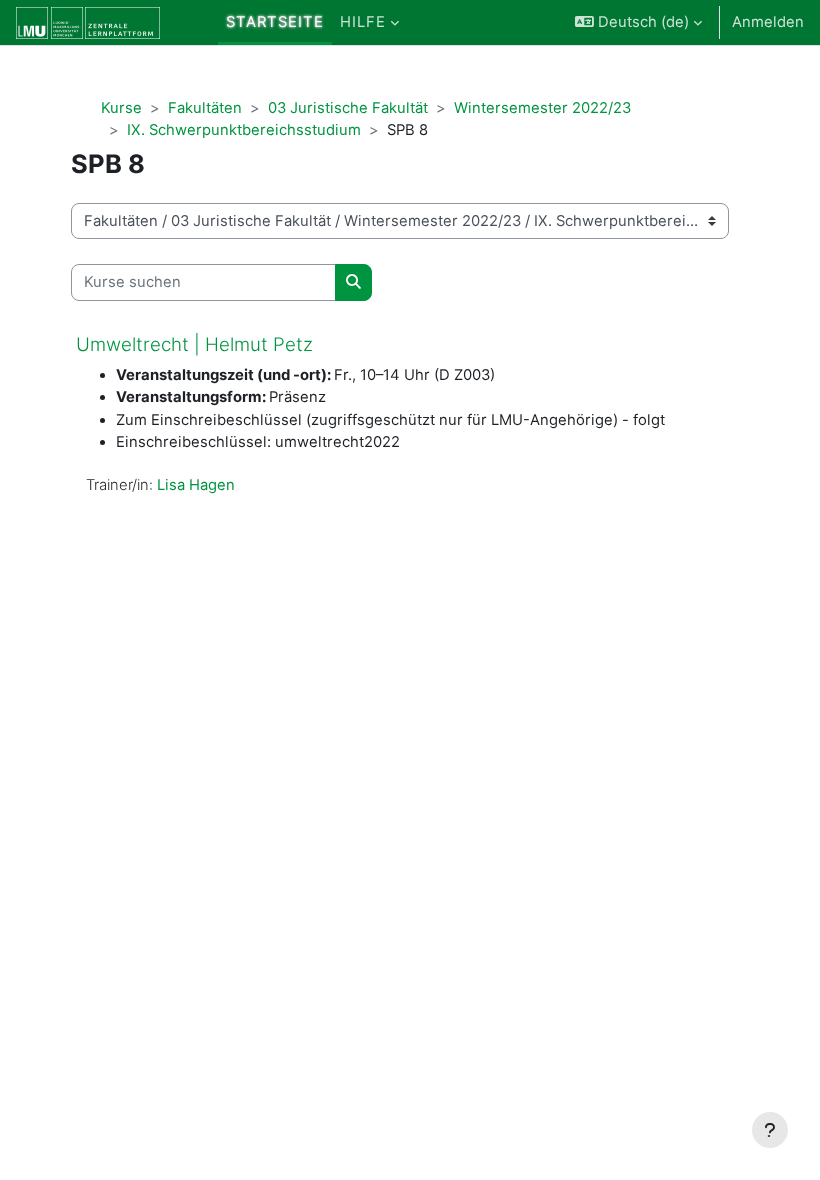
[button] (638, 22)
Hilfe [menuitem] (363, 22)
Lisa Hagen (196, 485)
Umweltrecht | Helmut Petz (194, 344)
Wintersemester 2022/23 (542, 108)
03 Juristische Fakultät (348, 108)
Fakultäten (205, 108)
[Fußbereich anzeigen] (770, 1130)
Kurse (121, 108)
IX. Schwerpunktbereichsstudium (244, 130)
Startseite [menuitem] (275, 22)
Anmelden (768, 22)
